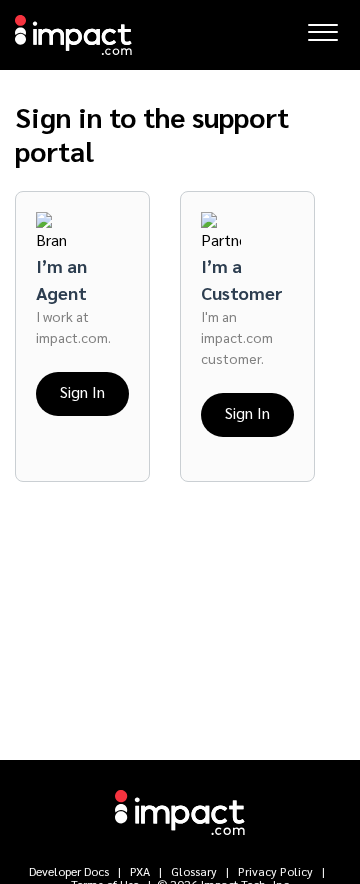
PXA (140, 871)
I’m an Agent (61, 279)
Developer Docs (70, 871)
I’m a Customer (242, 279)
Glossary (194, 871)
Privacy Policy (275, 871)
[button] (322, 27)
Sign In (82, 391)
